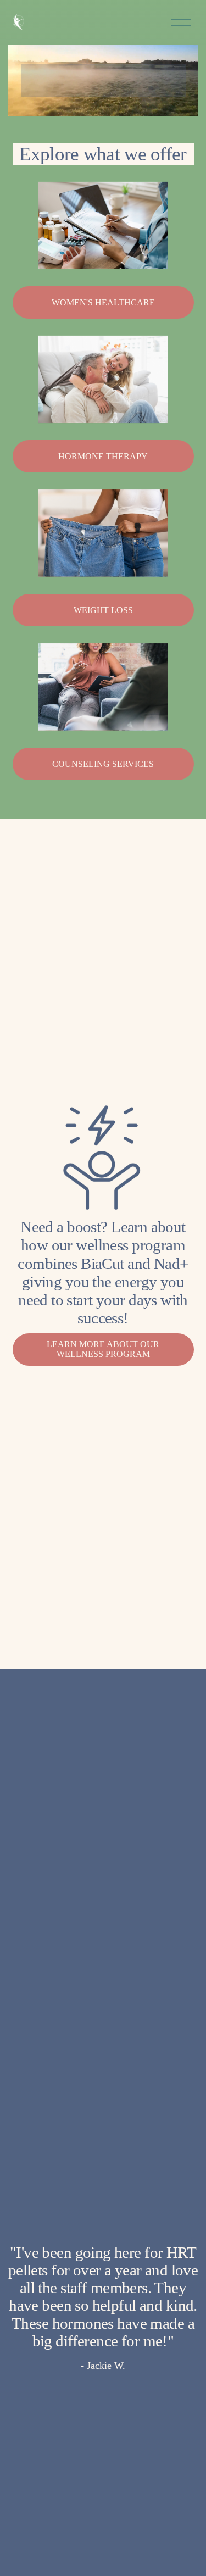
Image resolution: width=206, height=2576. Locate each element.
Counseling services (103, 764)
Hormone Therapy (103, 456)
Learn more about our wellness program (103, 1349)
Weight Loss (103, 610)
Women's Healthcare (103, 302)
